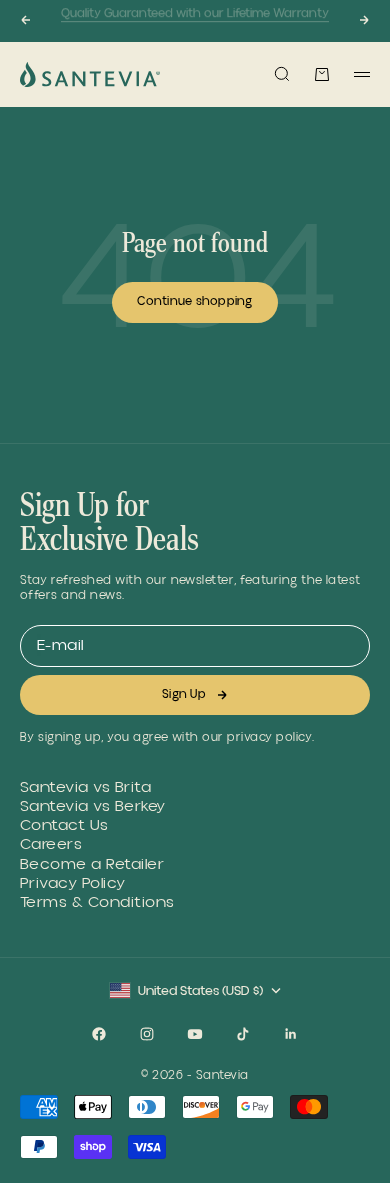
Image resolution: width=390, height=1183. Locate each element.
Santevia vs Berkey (93, 806)
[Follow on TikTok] (243, 1034)
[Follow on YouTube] (195, 1034)
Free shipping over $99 (195, 28)
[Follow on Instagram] (147, 1034)
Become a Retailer (92, 864)
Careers (51, 844)
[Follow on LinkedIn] (291, 1034)
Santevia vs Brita (85, 787)
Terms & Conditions (97, 902)
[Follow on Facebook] (99, 1034)
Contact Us (64, 825)
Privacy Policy (73, 883)
